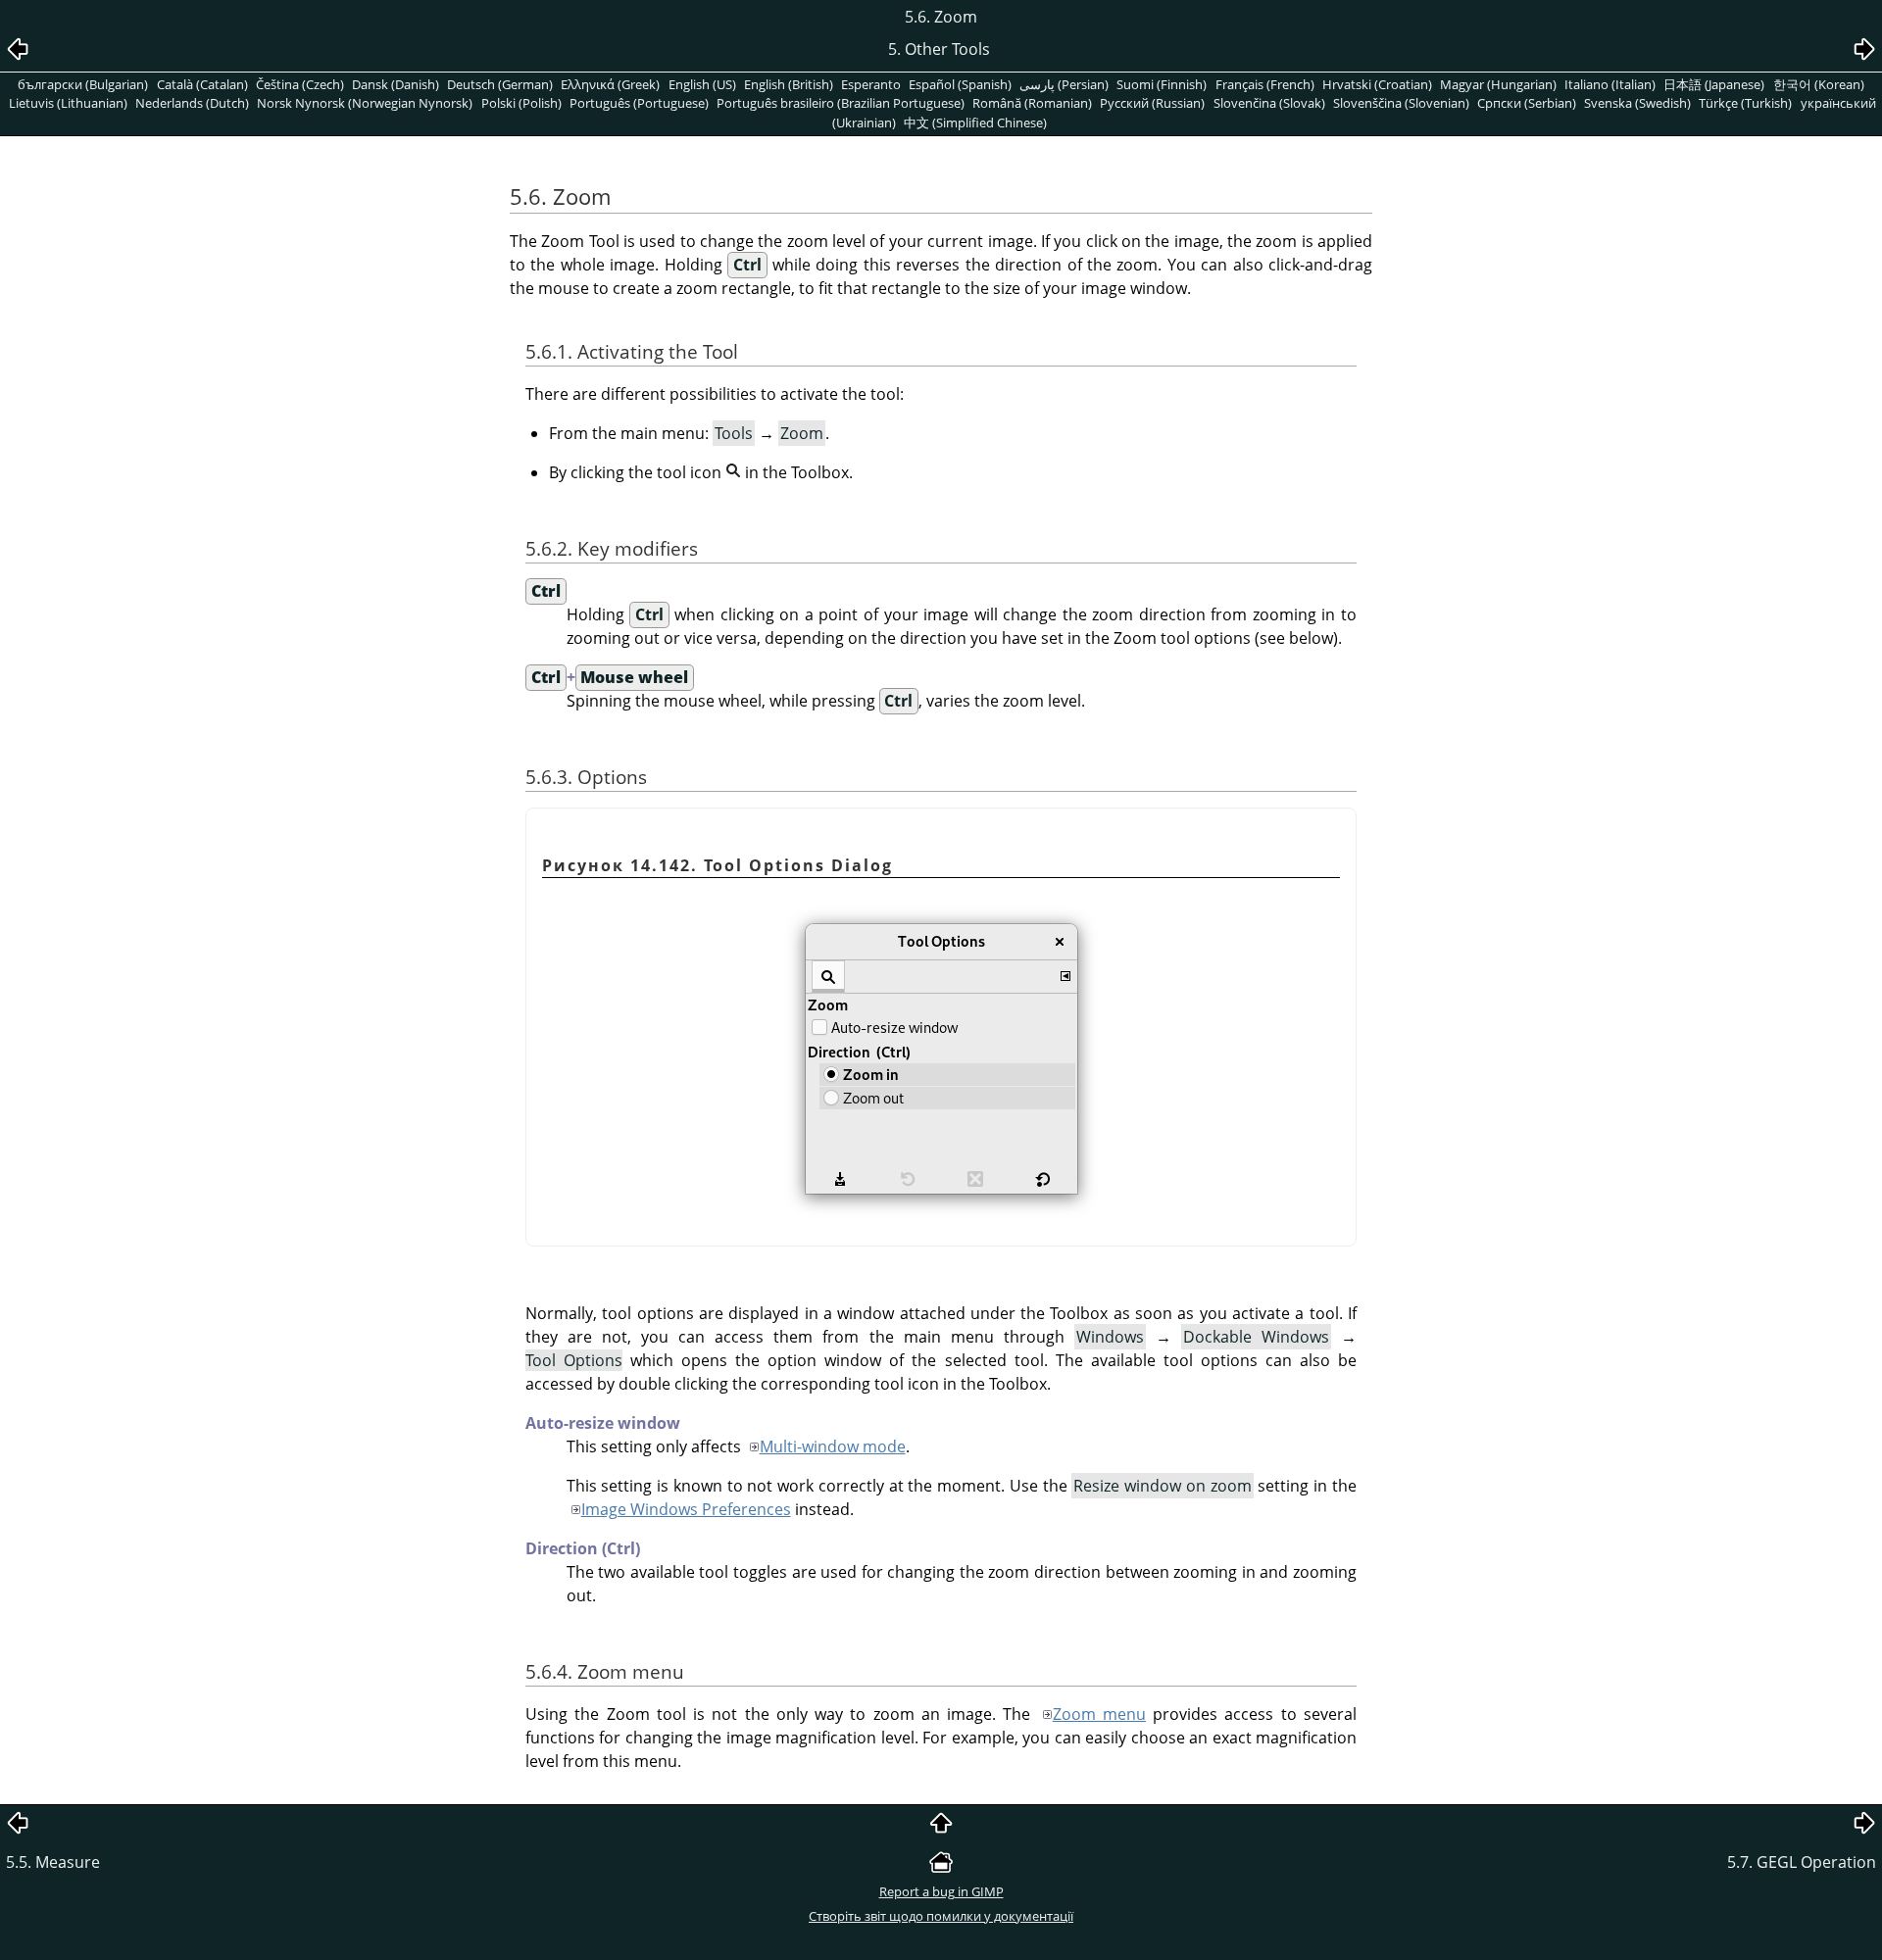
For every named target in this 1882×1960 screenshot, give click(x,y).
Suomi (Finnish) (1162, 84)
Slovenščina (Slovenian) (1401, 103)
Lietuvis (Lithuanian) (68, 103)
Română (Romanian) (1032, 103)
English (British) (789, 84)
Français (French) (1265, 84)
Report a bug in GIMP (941, 1891)
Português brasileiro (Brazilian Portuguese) (841, 103)
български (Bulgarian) (83, 84)
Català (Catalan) (202, 84)
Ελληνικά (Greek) (610, 84)
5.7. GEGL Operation (1802, 1862)
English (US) (702, 84)
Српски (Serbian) (1527, 103)
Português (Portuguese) (639, 103)
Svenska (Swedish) (1637, 103)
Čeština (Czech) (300, 84)
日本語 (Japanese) (1714, 84)
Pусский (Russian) (1152, 103)
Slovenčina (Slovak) (1269, 103)
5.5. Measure (53, 1862)
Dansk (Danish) (396, 84)
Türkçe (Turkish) (1745, 103)
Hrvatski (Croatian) (1377, 84)
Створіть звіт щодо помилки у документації (941, 1916)
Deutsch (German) (500, 84)
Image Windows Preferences (686, 1509)
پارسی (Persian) (1064, 84)
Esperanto (871, 84)
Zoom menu (1099, 1714)
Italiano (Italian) (1610, 84)
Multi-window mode (833, 1446)
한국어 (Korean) (1819, 84)
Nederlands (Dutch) (192, 103)
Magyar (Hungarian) (1498, 84)
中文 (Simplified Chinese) (975, 122)
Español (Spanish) (960, 84)
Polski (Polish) (521, 103)
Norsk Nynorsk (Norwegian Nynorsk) (365, 103)
